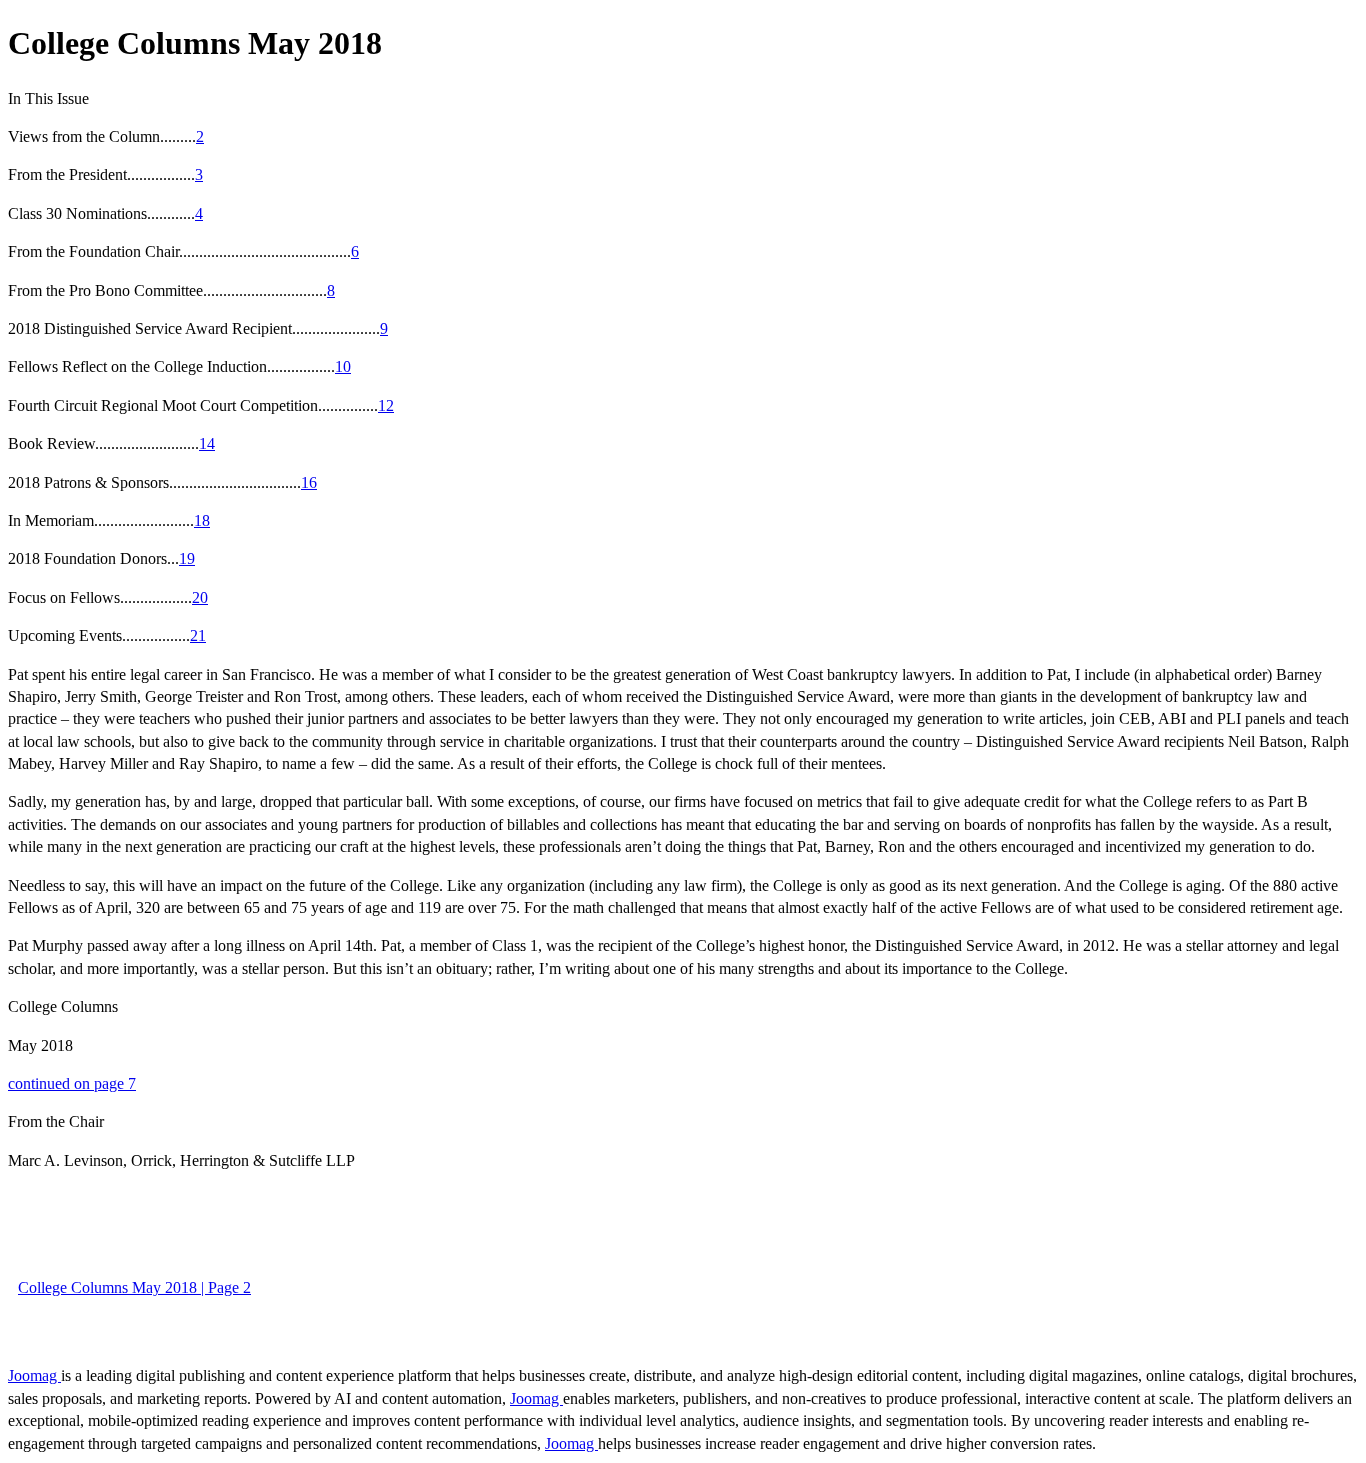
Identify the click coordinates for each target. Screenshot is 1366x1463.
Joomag (34, 1375)
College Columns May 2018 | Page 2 (134, 1287)
